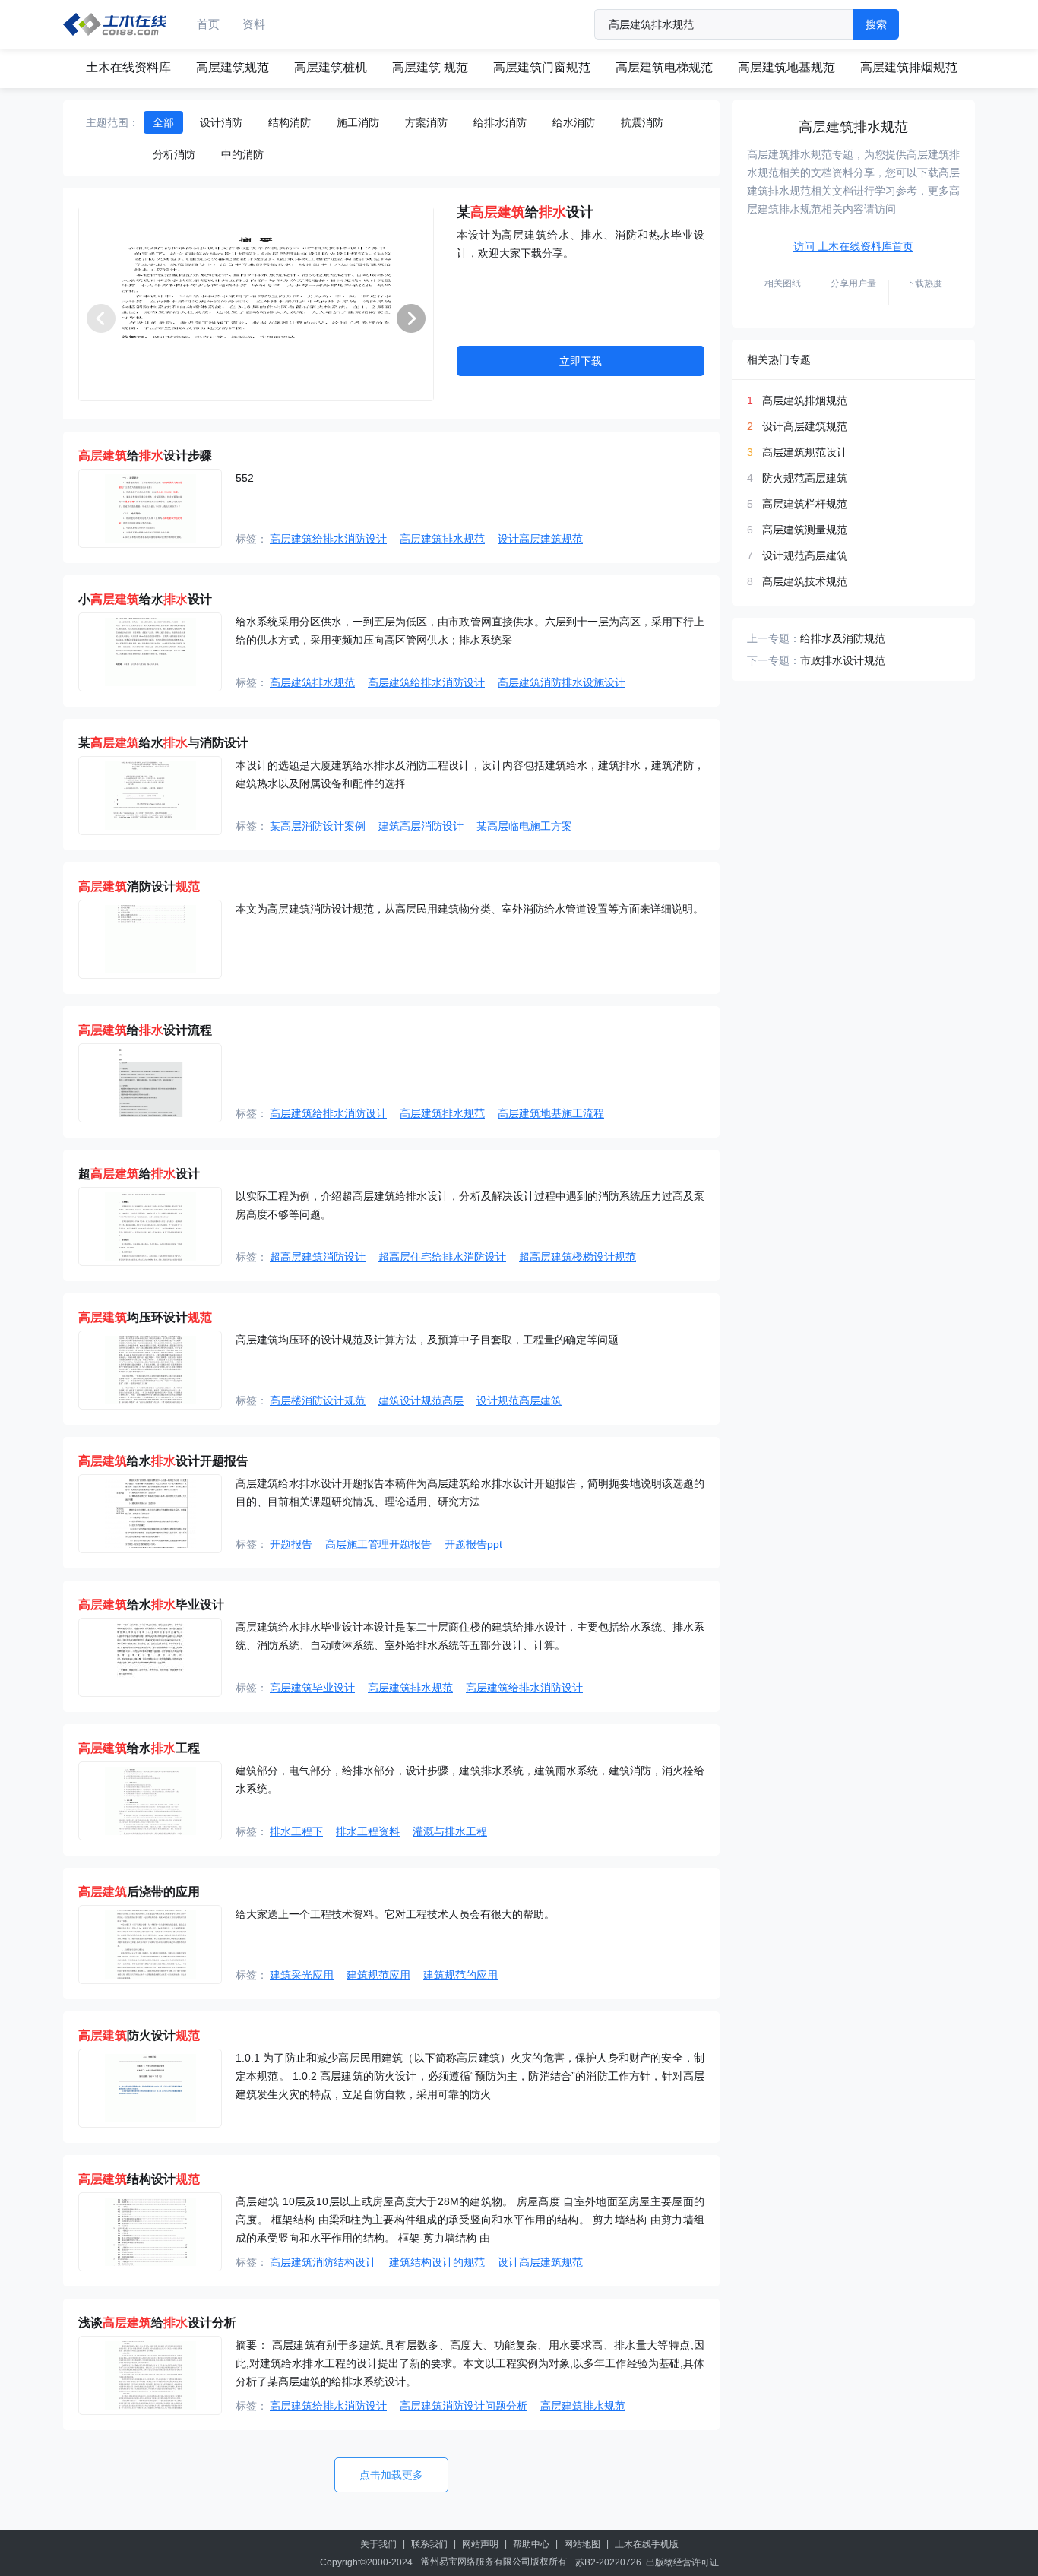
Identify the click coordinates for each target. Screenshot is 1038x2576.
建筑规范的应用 (460, 1975)
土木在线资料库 (128, 67)
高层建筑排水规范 (442, 539)
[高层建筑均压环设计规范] (150, 1370)
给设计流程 (145, 1030)
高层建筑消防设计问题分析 (464, 2406)
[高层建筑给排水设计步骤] (150, 508)
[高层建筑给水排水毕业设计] (150, 1657)
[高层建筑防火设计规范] (150, 2088)
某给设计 (525, 212)
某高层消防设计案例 (318, 826)
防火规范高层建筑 (805, 478)
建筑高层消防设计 (421, 826)
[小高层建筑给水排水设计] (150, 652)
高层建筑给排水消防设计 (328, 539)
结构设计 (139, 2179)
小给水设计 (145, 599)
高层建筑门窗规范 (542, 67)
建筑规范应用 (378, 1975)
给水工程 (139, 1748)
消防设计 (139, 886)
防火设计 (139, 2035)
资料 (254, 24)
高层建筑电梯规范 (664, 67)
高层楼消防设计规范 (318, 1400)
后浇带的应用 (139, 1892)
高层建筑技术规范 (805, 581)
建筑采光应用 (302, 1975)
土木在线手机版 (647, 2544)
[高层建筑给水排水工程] (150, 1801)
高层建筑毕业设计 (312, 1688)
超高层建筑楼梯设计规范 (578, 1257)
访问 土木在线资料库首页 (853, 246)
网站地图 (582, 2544)
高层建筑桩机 (331, 67)
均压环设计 (145, 1317)
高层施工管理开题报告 (378, 1544)
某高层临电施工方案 (524, 826)
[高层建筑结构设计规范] (150, 2232)
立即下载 (581, 361)
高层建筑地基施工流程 (551, 1113)
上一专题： (774, 638)
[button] (411, 318)
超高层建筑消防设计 (318, 1257)
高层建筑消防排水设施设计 (562, 682)
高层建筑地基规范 (786, 67)
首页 (208, 24)
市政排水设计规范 (843, 660)
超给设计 (139, 1174)
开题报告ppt (473, 1544)
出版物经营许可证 (682, 2562)
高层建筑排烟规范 (909, 67)
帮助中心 (531, 2544)
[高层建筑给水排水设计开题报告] (150, 1514)
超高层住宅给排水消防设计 (442, 1257)
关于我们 (378, 2544)
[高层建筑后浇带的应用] (150, 1945)
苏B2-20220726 (608, 2562)
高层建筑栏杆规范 (805, 504)
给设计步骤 (145, 456)
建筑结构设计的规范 (437, 2262)
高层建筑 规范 (430, 67)
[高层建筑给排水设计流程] (150, 1083)
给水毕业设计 (151, 1604)
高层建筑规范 (233, 67)
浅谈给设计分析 (157, 2323)
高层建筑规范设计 (805, 452)
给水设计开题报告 (163, 1461)
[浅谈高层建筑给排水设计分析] (150, 2375)
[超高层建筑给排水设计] (150, 1226)
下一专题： (774, 660)
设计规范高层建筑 (519, 1400)
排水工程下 (296, 1831)
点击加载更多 (391, 2475)
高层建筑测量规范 (805, 530)
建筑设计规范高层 (421, 1400)
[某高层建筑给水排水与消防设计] (150, 796)
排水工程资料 (368, 1831)
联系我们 (429, 2544)
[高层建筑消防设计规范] (150, 939)
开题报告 (291, 1544)
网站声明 (480, 2544)
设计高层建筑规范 (540, 539)
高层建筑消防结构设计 (323, 2262)
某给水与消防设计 (163, 743)
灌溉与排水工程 (450, 1831)
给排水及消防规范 (843, 638)
